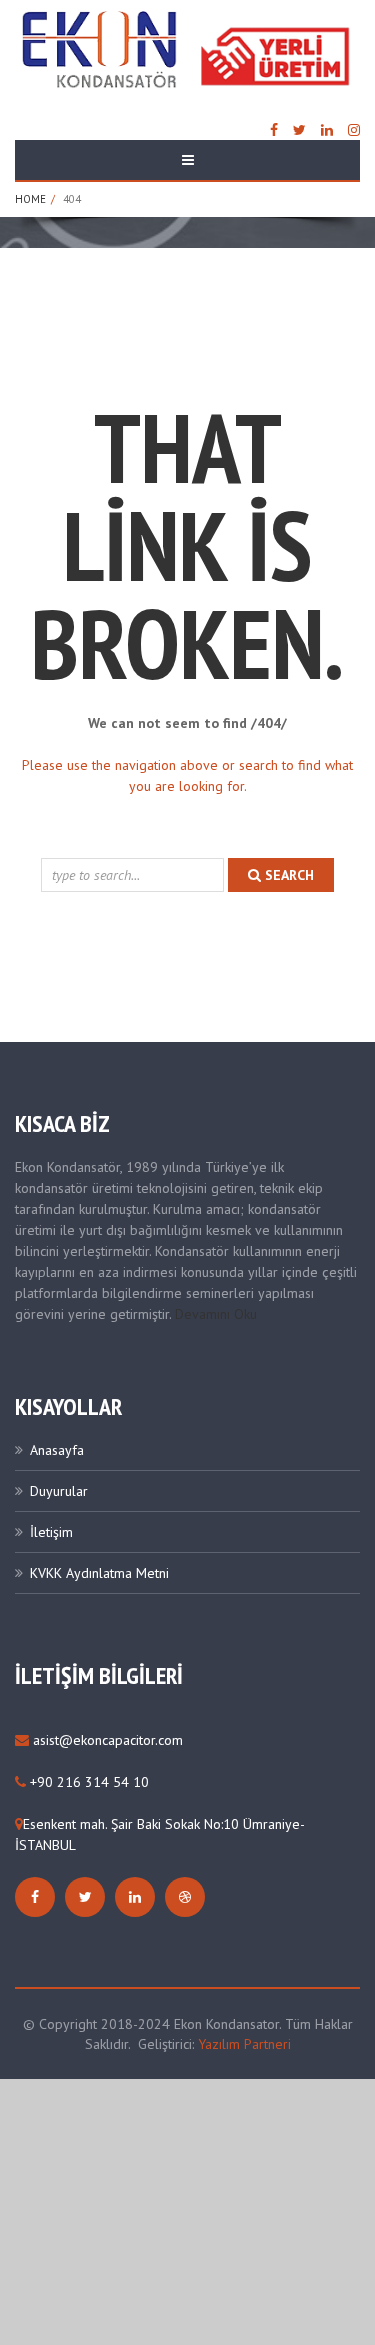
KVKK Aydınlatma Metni (99, 1573)
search (287, 875)
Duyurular (59, 1491)
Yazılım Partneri (244, 2044)
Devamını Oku (216, 1314)
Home (30, 199)
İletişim (51, 1532)
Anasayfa (57, 1450)
